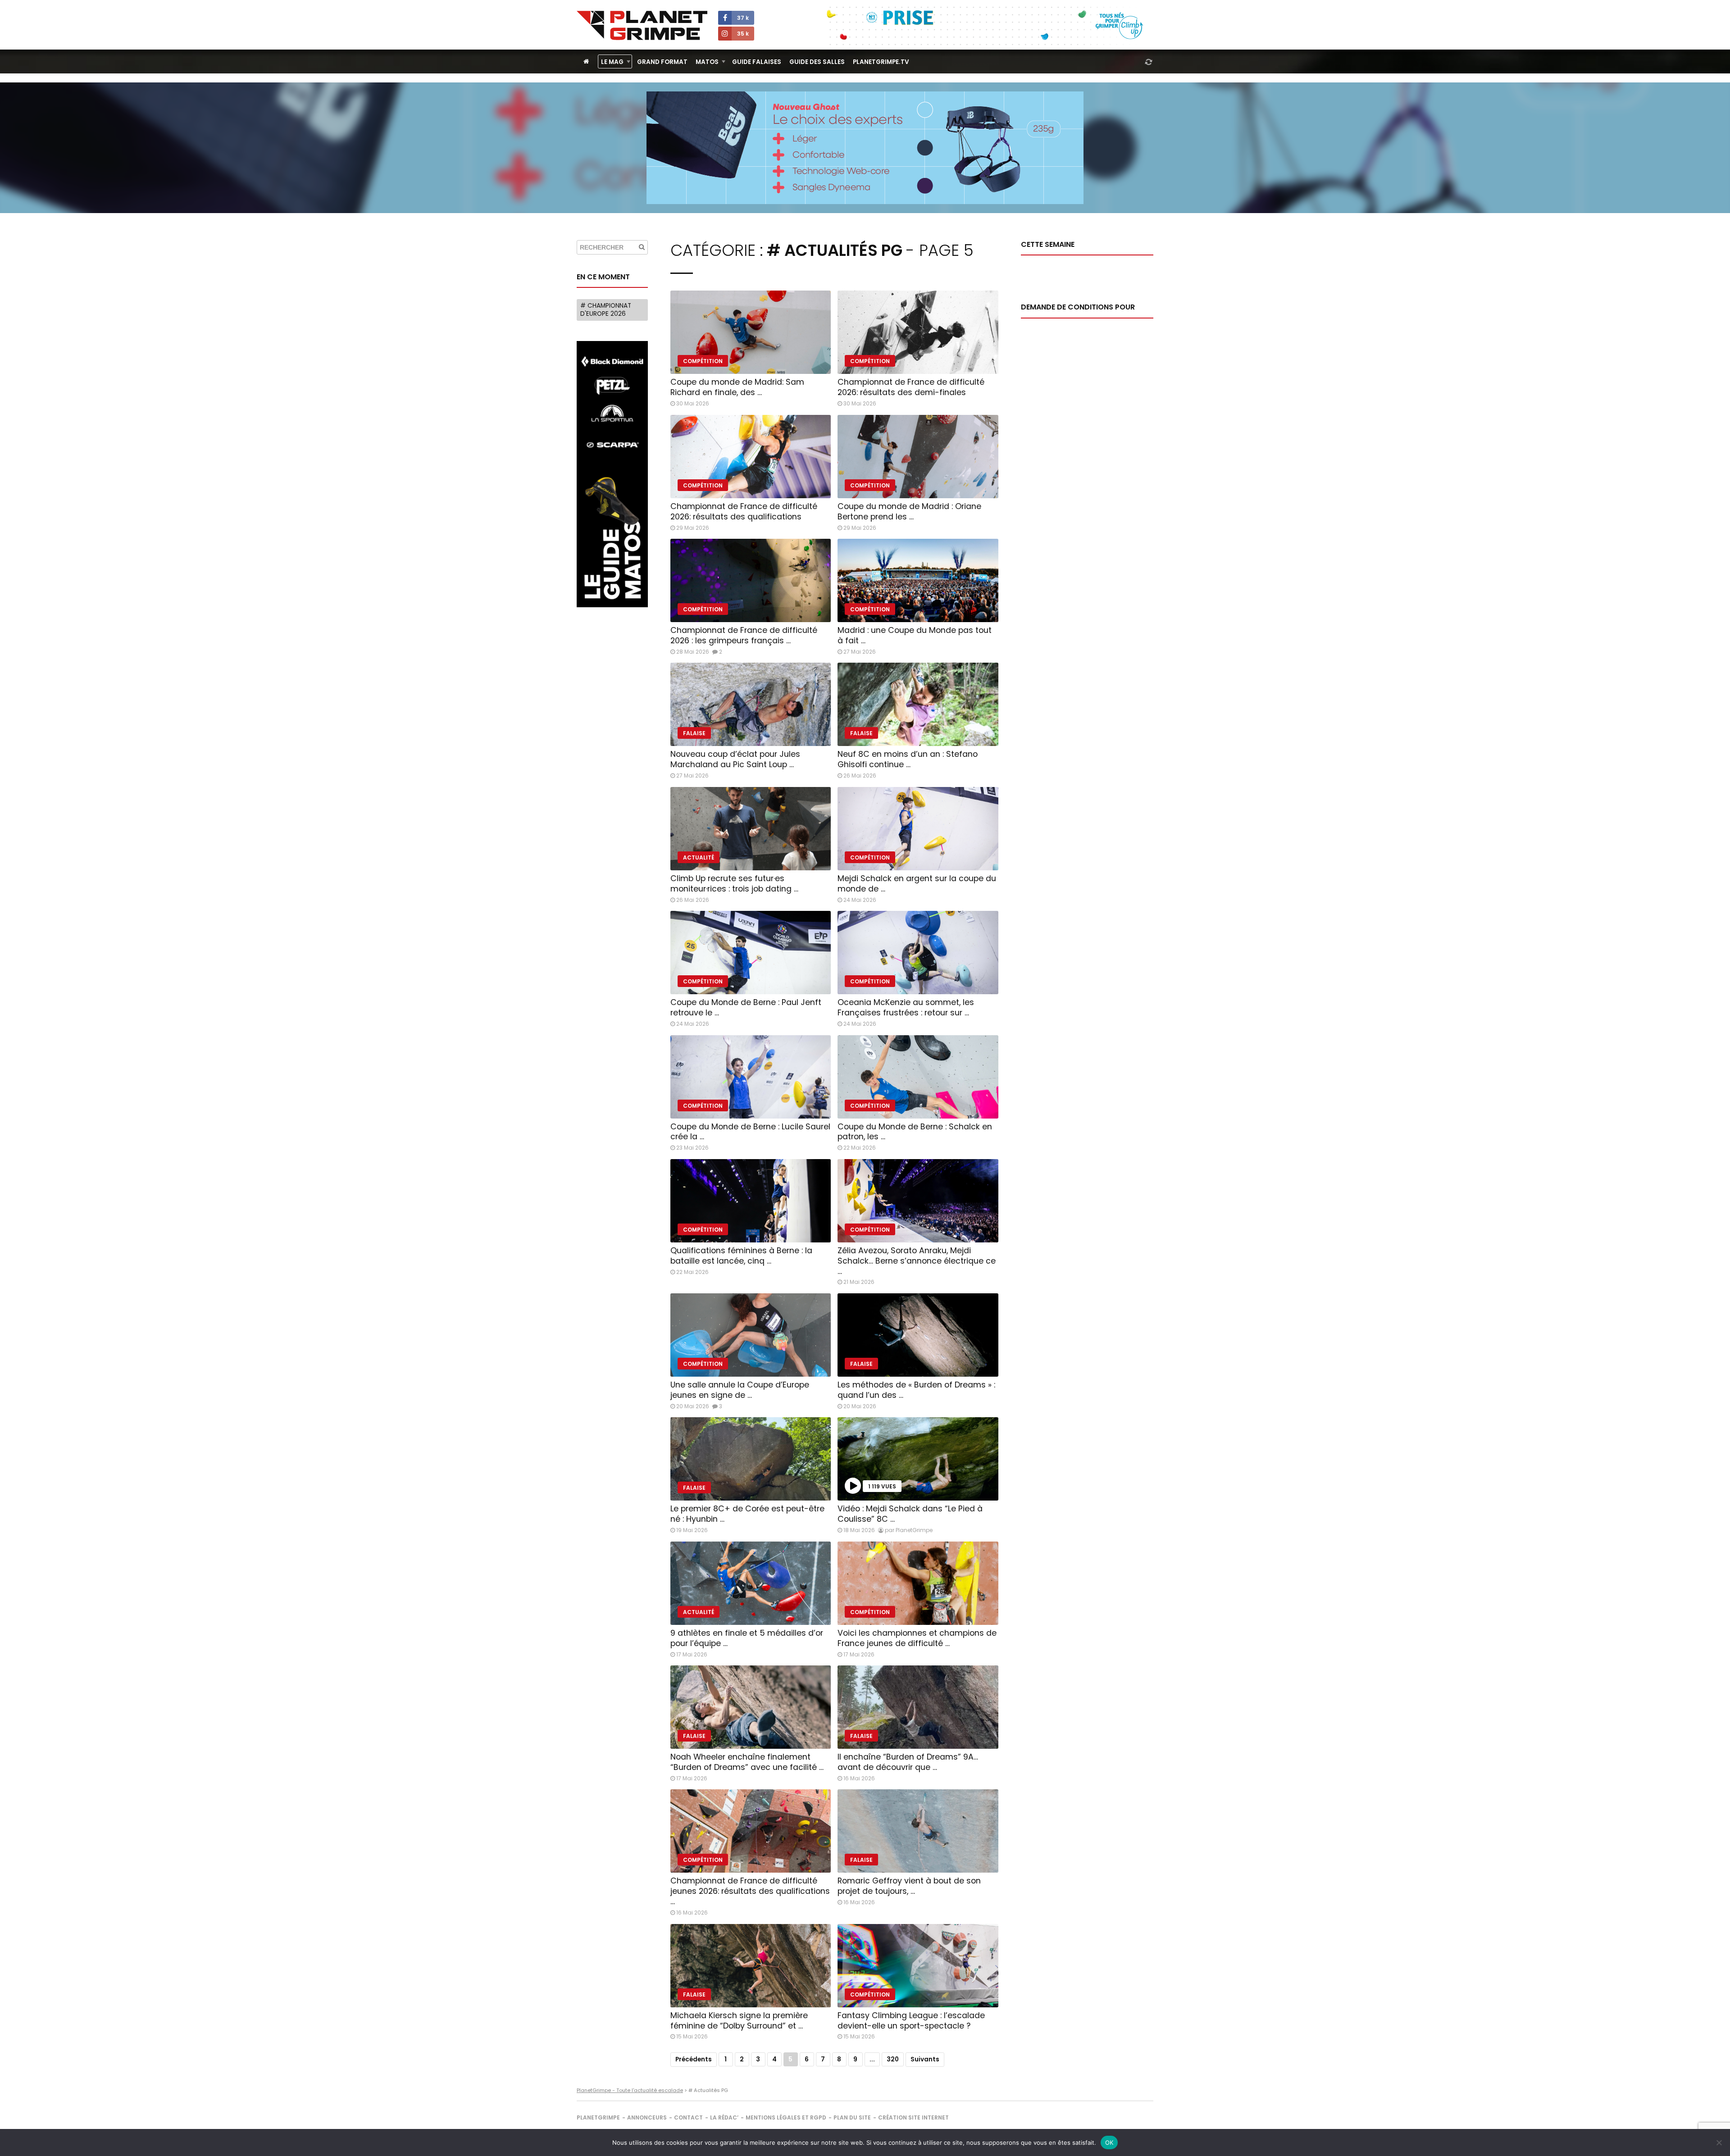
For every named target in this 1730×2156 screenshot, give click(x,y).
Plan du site (852, 2117)
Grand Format (662, 62)
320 (893, 2059)
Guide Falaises (757, 62)
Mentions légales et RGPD (786, 2117)
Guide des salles (817, 62)
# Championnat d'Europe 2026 (606, 310)
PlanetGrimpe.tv (881, 62)
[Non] (1719, 2142)
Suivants (925, 2059)
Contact (688, 2117)
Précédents (694, 2059)
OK (1109, 2142)
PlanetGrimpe (598, 2117)
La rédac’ (724, 2117)
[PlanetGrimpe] (642, 25)
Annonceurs (647, 2117)
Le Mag (612, 62)
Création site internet (913, 2117)
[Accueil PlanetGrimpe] (586, 61)
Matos (707, 62)
